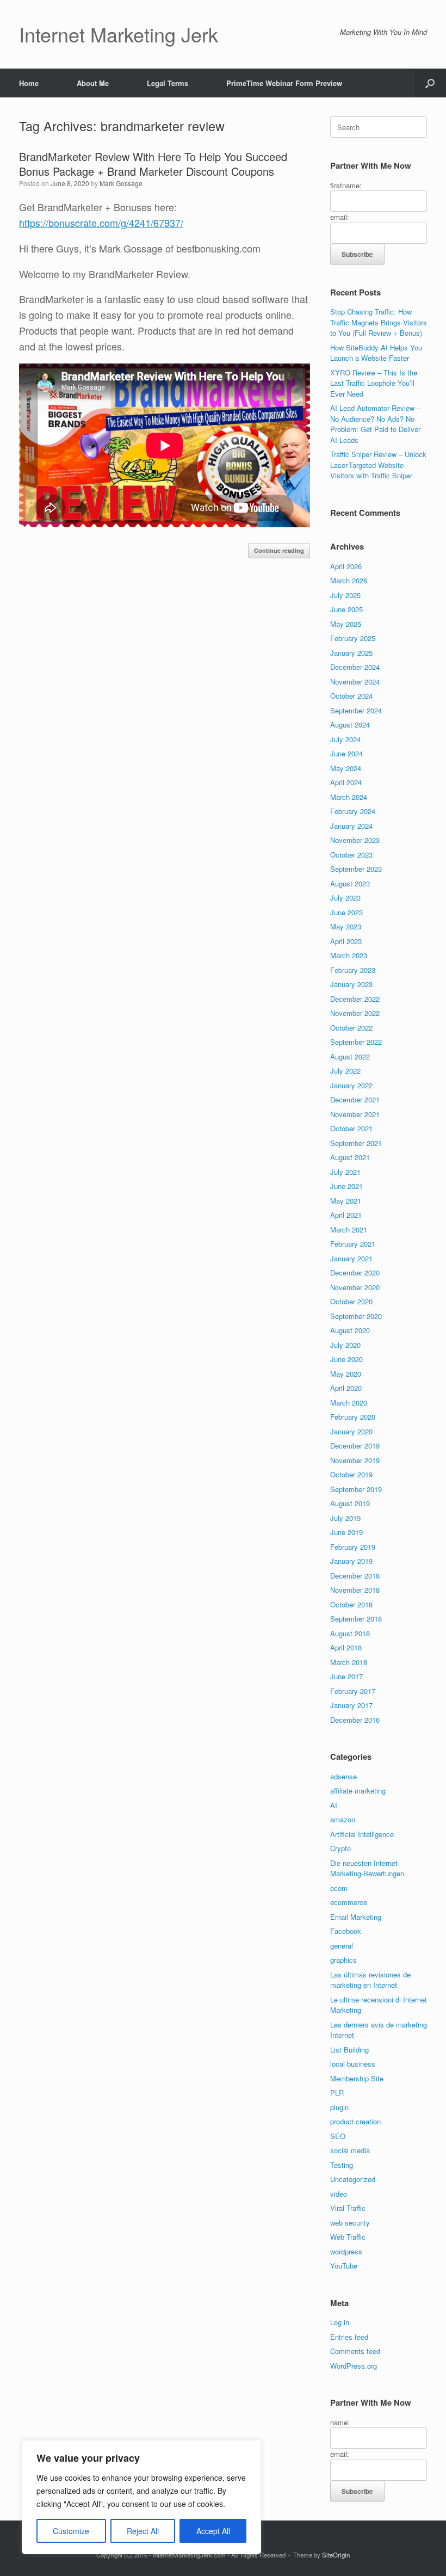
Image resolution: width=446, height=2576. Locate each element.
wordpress (346, 2251)
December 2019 (355, 1446)
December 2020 (355, 1272)
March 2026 (349, 580)
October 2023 (351, 855)
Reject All (143, 2531)
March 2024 (349, 797)
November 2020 (355, 1287)
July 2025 (345, 595)
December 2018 (355, 1576)
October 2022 (351, 1028)
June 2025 (346, 609)
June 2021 (346, 1186)
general (342, 1946)
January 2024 (351, 826)
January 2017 (351, 1705)
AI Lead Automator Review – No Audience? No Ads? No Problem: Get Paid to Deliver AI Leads (375, 424)
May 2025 (346, 624)
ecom (339, 1888)
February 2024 (353, 811)
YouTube (344, 2266)
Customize (71, 2531)
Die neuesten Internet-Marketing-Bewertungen (367, 1868)
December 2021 (355, 1099)
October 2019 (351, 1474)
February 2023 (353, 970)
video (339, 2194)
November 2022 (355, 1013)
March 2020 (349, 1403)
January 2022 (351, 1085)
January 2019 (351, 1561)
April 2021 (346, 1215)
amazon (343, 1819)
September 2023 (356, 869)
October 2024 (351, 696)
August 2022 (350, 1056)
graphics (343, 1960)
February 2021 (353, 1244)
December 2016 (355, 1720)
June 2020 (346, 1359)
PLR (337, 2093)
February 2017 (353, 1691)
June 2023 (346, 912)
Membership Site (357, 2078)
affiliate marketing (358, 1791)
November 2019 (355, 1460)
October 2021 (351, 1128)
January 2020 (351, 1431)
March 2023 (349, 955)
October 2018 (351, 1604)
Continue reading (279, 550)
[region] (141, 2497)
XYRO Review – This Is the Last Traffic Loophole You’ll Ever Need (374, 383)
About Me (93, 83)
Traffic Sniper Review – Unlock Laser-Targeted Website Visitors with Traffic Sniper (378, 465)
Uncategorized (353, 2179)
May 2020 (346, 1374)
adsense (343, 1776)
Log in (340, 2322)
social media (350, 2150)
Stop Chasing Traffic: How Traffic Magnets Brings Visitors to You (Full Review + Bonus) (379, 322)
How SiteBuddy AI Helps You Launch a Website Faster (376, 353)
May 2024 (346, 768)
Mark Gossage (121, 183)
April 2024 (346, 782)
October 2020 (351, 1301)
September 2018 (356, 1619)
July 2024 (345, 739)
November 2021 (355, 1114)
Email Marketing (356, 1917)
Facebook (346, 1931)
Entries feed (349, 2337)
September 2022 (356, 1042)
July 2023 (345, 898)
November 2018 (355, 1590)
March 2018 (349, 1662)
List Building (349, 2050)
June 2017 (346, 1676)
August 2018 (350, 1633)
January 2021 (351, 1258)
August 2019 (350, 1503)
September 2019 (356, 1489)
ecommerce (349, 1902)
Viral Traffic (348, 2208)
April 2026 (346, 566)
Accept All (213, 2531)
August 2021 (350, 1157)
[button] (430, 83)
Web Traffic (348, 2237)
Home (29, 83)
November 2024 (355, 682)
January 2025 (351, 653)
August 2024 (350, 725)
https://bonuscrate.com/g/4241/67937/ (101, 223)
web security (350, 2223)
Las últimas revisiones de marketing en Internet (370, 1980)
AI (334, 1805)
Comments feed (355, 2351)
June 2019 (346, 1532)
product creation (355, 2121)
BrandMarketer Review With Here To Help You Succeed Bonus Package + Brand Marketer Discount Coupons (153, 164)
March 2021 (349, 1230)
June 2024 (346, 753)
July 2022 (345, 1071)
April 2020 (346, 1388)
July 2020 (345, 1345)
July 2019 (345, 1518)
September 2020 (356, 1316)
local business (353, 2064)
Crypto (340, 1848)
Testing (342, 2165)
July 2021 (345, 1172)
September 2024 (356, 710)
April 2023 (346, 941)
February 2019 (353, 1547)
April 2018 (346, 1647)
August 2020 (350, 1330)
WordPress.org (354, 2366)
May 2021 (346, 1201)
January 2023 (351, 984)
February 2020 (353, 1417)
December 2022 (355, 999)
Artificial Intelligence (362, 1834)
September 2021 (356, 1143)
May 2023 (346, 926)
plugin (339, 2107)
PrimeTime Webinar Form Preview (284, 83)
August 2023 (350, 883)
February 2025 (353, 638)
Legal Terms (168, 83)
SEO (338, 2136)
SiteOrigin (336, 2555)
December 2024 (355, 667)
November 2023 (355, 840)
